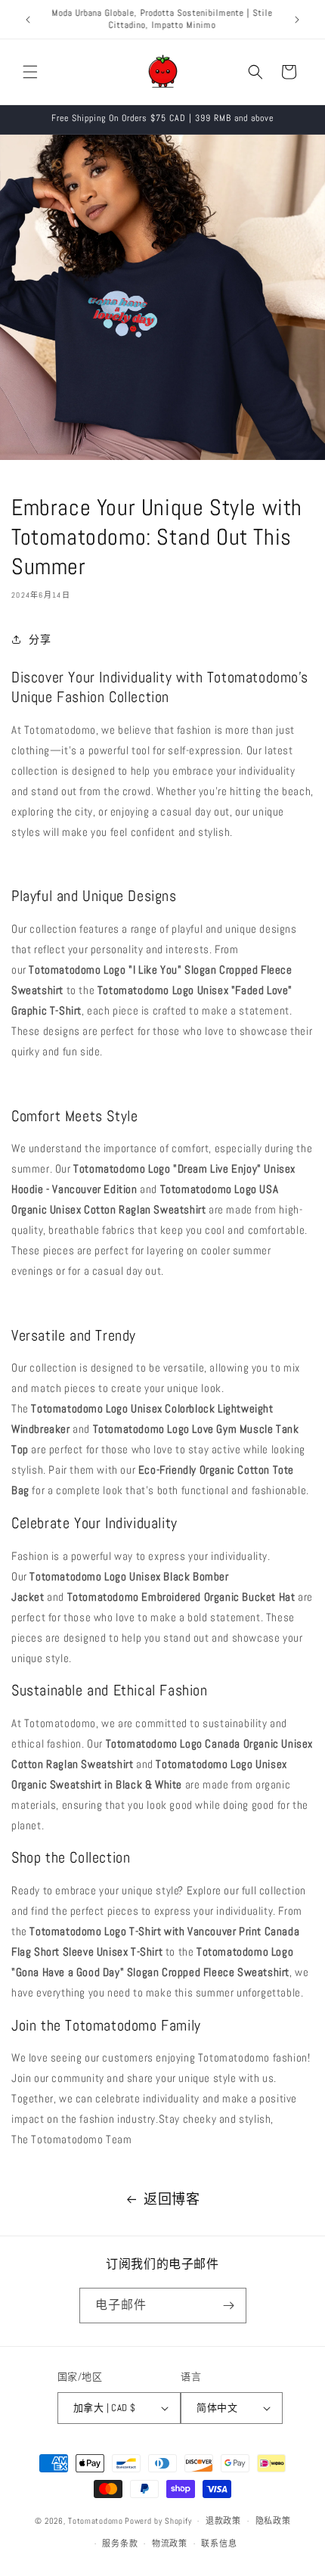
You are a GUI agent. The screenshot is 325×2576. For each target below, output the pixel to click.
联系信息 (219, 2543)
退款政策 (223, 2521)
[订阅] (229, 2306)
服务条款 (120, 2543)
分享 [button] (40, 639)
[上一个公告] (28, 20)
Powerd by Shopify (158, 2521)
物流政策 (170, 2543)
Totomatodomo (95, 2521)
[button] (30, 72)
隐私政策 (273, 2521)
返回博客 (172, 2199)
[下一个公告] (297, 20)
